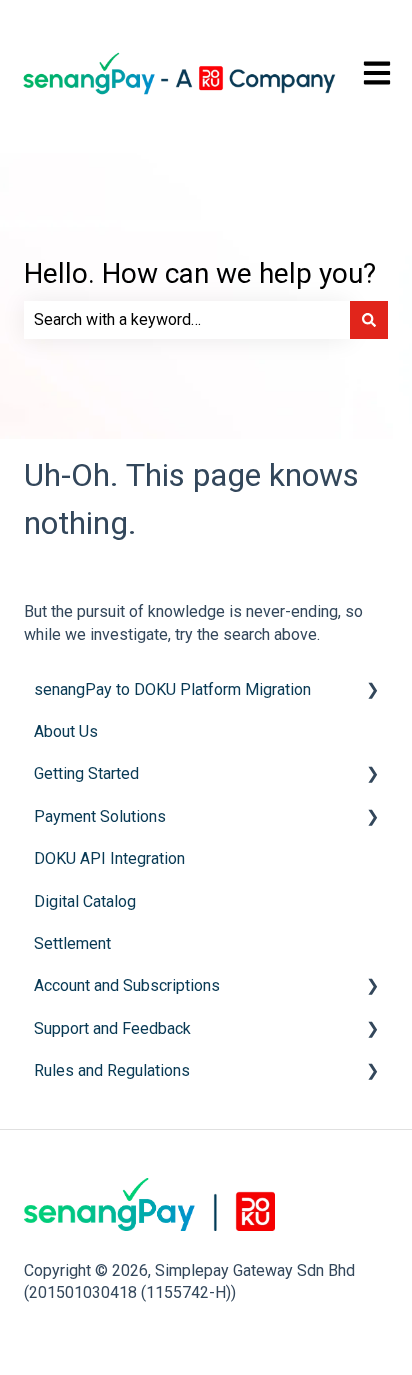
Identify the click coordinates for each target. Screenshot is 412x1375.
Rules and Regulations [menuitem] (112, 1070)
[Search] (369, 320)
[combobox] (187, 320)
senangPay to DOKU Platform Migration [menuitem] (172, 689)
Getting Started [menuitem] (86, 773)
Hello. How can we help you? (200, 273)
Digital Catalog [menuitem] (85, 901)
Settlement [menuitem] (72, 943)
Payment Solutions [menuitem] (100, 816)
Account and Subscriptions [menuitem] (127, 985)
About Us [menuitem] (66, 731)
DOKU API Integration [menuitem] (109, 858)
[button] (372, 691)
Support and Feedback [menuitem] (112, 1028)
